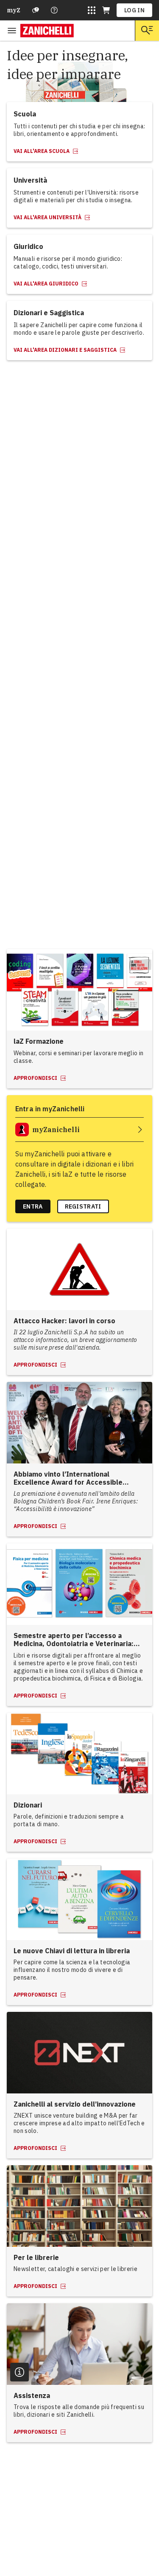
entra (33, 1206)
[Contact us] (54, 10)
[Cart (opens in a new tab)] (106, 10)
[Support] (36, 10)
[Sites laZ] (92, 10)
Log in (134, 10)
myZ (14, 10)
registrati (83, 1206)
